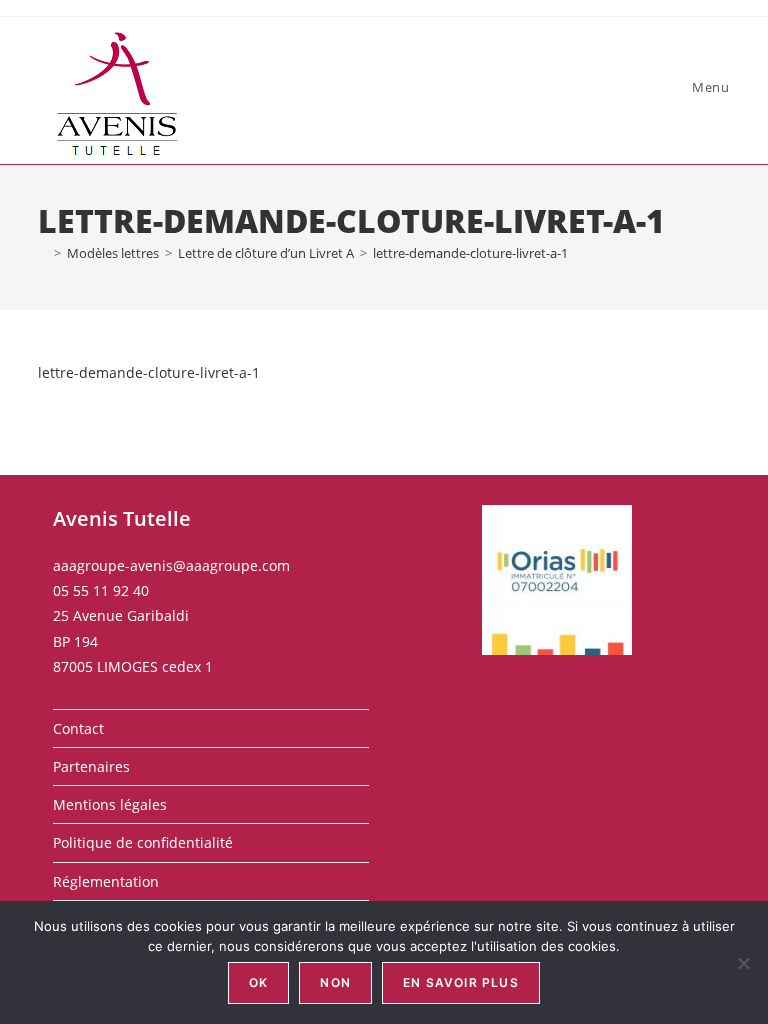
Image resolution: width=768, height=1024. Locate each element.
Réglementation (106, 881)
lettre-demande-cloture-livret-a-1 (470, 253)
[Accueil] (43, 253)
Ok (258, 982)
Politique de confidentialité (143, 842)
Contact (78, 728)
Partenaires (91, 766)
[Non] (743, 963)
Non (335, 982)
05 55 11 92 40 (101, 590)
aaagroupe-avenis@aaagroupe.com (171, 565)
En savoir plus (461, 982)
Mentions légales (110, 804)
